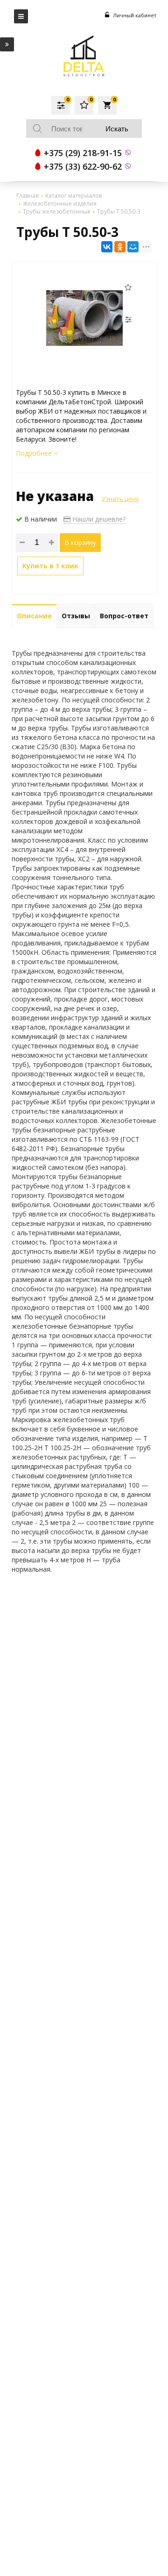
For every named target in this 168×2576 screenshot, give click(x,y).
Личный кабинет (134, 15)
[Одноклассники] (120, 247)
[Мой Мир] (133, 247)
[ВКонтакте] (107, 247)
